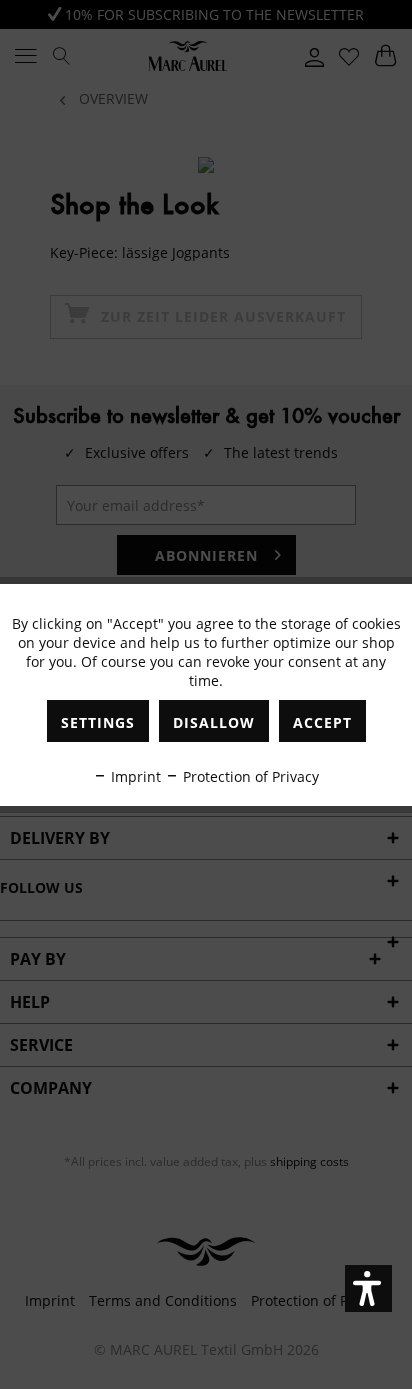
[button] (368, 1288)
